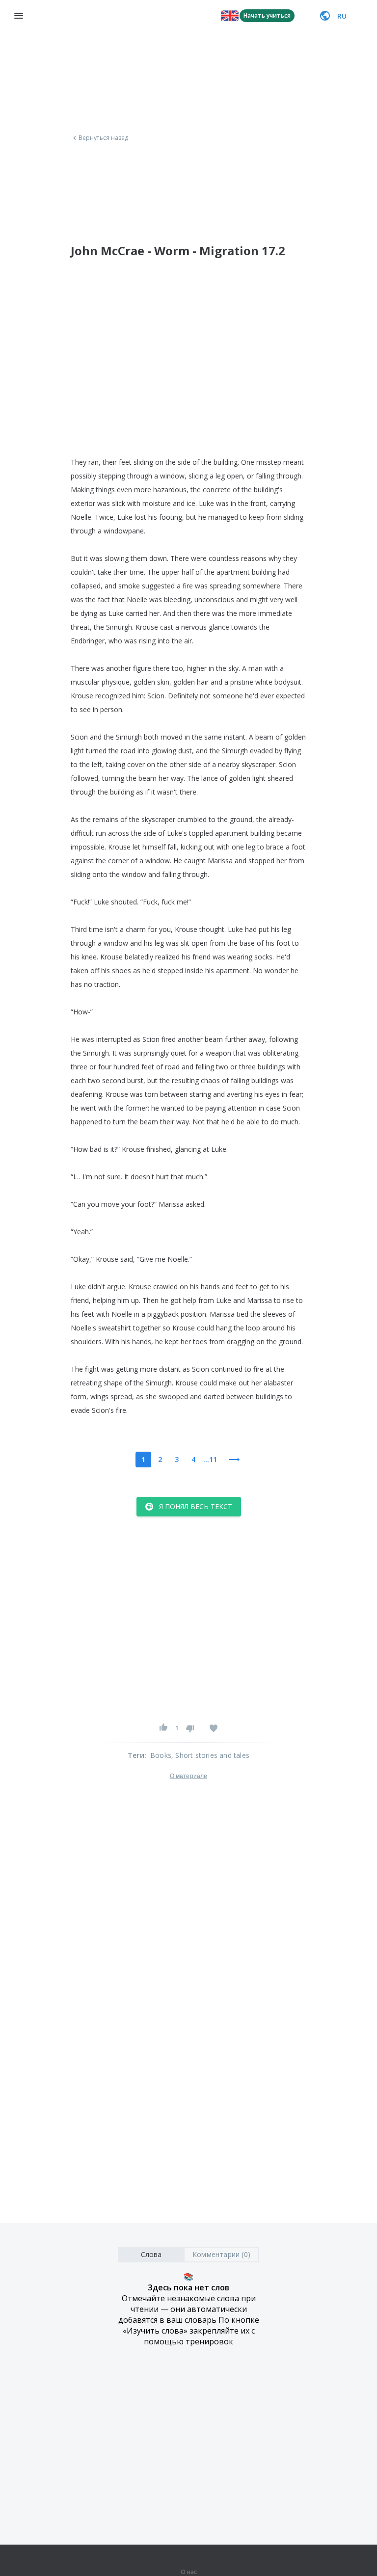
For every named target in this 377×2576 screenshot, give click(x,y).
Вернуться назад (104, 138)
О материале (188, 1776)
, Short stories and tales (210, 1755)
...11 (210, 1459)
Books (161, 1755)
